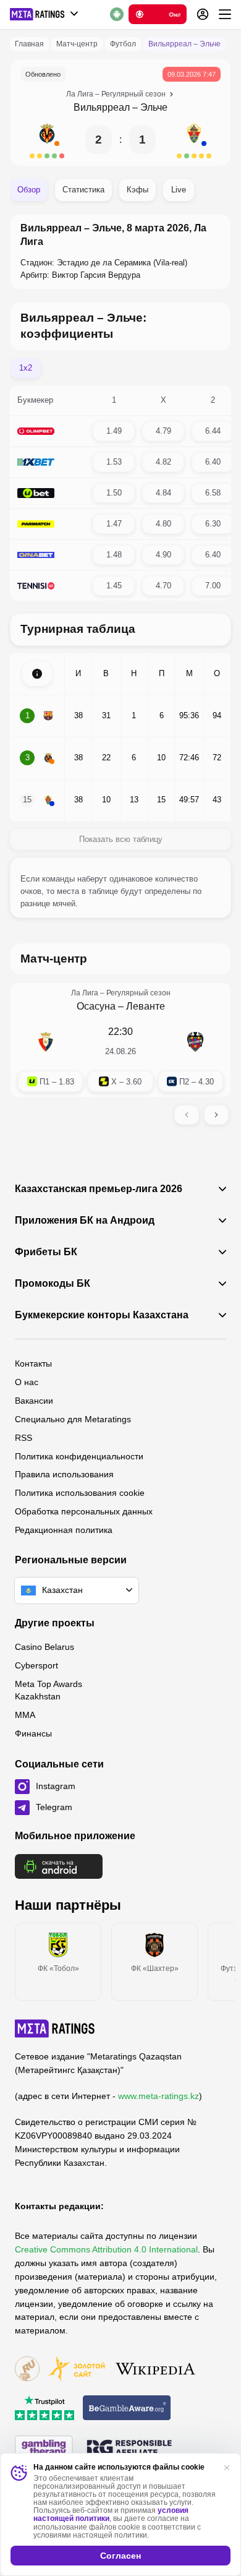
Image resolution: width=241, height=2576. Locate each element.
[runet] (27, 2370)
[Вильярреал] (47, 140)
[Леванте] (195, 1042)
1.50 (114, 493)
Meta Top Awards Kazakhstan (49, 1690)
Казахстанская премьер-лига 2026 (99, 1189)
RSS (23, 1438)
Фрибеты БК (46, 1252)
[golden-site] (77, 2370)
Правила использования (64, 1474)
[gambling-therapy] (44, 2449)
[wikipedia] (155, 2370)
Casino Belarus (44, 1647)
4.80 (163, 524)
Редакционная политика (64, 1530)
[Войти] (203, 14)
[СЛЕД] (216, 1115)
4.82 (163, 462)
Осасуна (96, 1006)
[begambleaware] (127, 2409)
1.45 (114, 586)
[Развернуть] (37, 674)
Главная (29, 44)
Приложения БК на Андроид (85, 1221)
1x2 (26, 368)
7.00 (213, 586)
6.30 (213, 524)
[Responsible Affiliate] (129, 2449)
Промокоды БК (53, 1284)
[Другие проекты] (44, 14)
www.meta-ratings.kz (159, 2096)
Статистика (83, 190)
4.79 (163, 431)
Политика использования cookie (80, 1493)
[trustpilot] (44, 2409)
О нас (27, 1382)
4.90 (163, 555)
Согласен (120, 2556)
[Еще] (225, 14)
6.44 (213, 431)
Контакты (33, 1363)
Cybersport (36, 1665)
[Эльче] (194, 140)
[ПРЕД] (187, 1115)
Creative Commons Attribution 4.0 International (106, 2249)
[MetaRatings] (55, 2029)
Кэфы (137, 190)
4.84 (163, 493)
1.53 (114, 462)
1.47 (114, 524)
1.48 (114, 555)
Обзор (29, 190)
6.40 (213, 462)
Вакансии (34, 1401)
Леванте (146, 1006)
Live (179, 190)
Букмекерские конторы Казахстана (102, 1315)
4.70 (163, 586)
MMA (25, 1715)
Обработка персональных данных (84, 1511)
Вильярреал (102, 107)
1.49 (114, 431)
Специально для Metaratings (73, 1419)
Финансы (33, 1733)
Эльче (154, 107)
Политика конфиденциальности (79, 1456)
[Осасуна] (46, 1042)
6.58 (213, 493)
